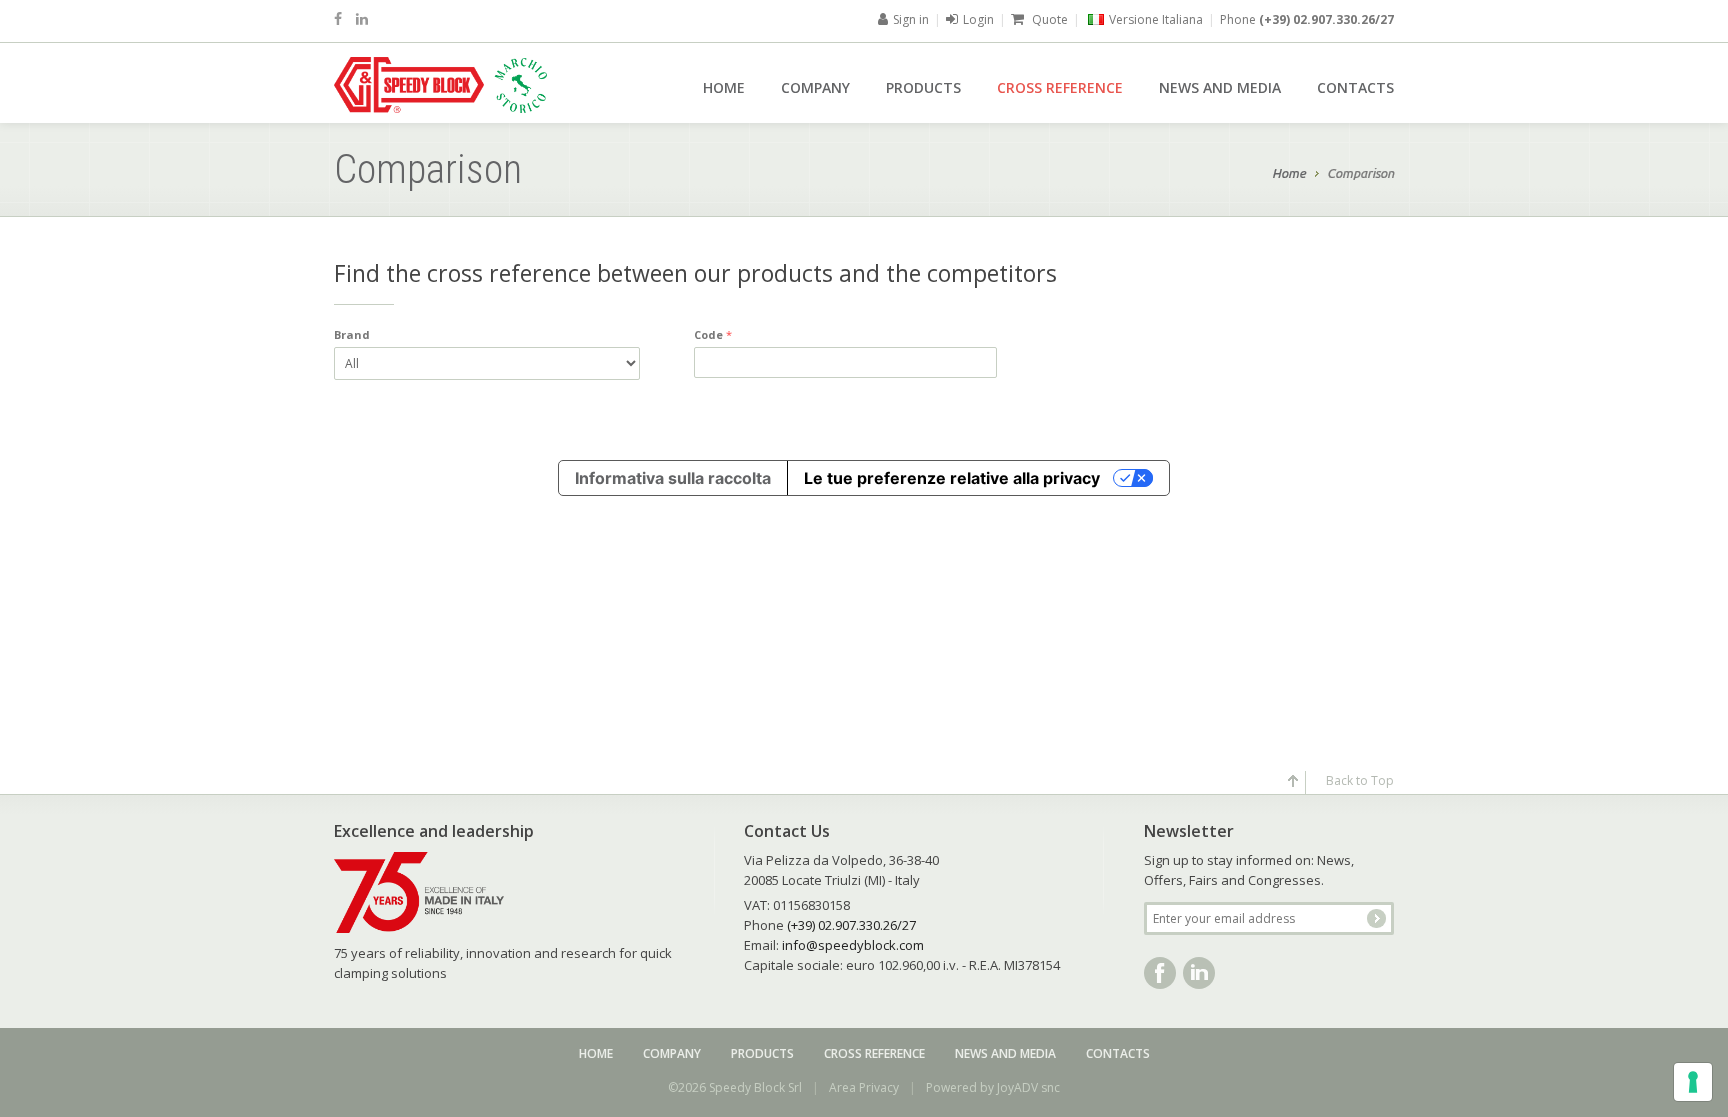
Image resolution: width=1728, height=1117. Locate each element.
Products (923, 87)
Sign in (911, 19)
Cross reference (1060, 87)
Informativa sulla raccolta (673, 478)
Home (724, 87)
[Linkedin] (362, 18)
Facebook (1160, 973)
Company (815, 87)
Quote (1048, 19)
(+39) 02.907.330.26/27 (1326, 19)
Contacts (1355, 87)
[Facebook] (338, 18)
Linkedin (1199, 973)
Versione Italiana (1156, 19)
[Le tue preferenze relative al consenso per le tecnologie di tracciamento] (1693, 1082)
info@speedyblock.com (853, 945)
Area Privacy (864, 1087)
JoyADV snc (1028, 1087)
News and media (1220, 87)
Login (978, 19)
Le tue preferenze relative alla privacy (952, 478)
